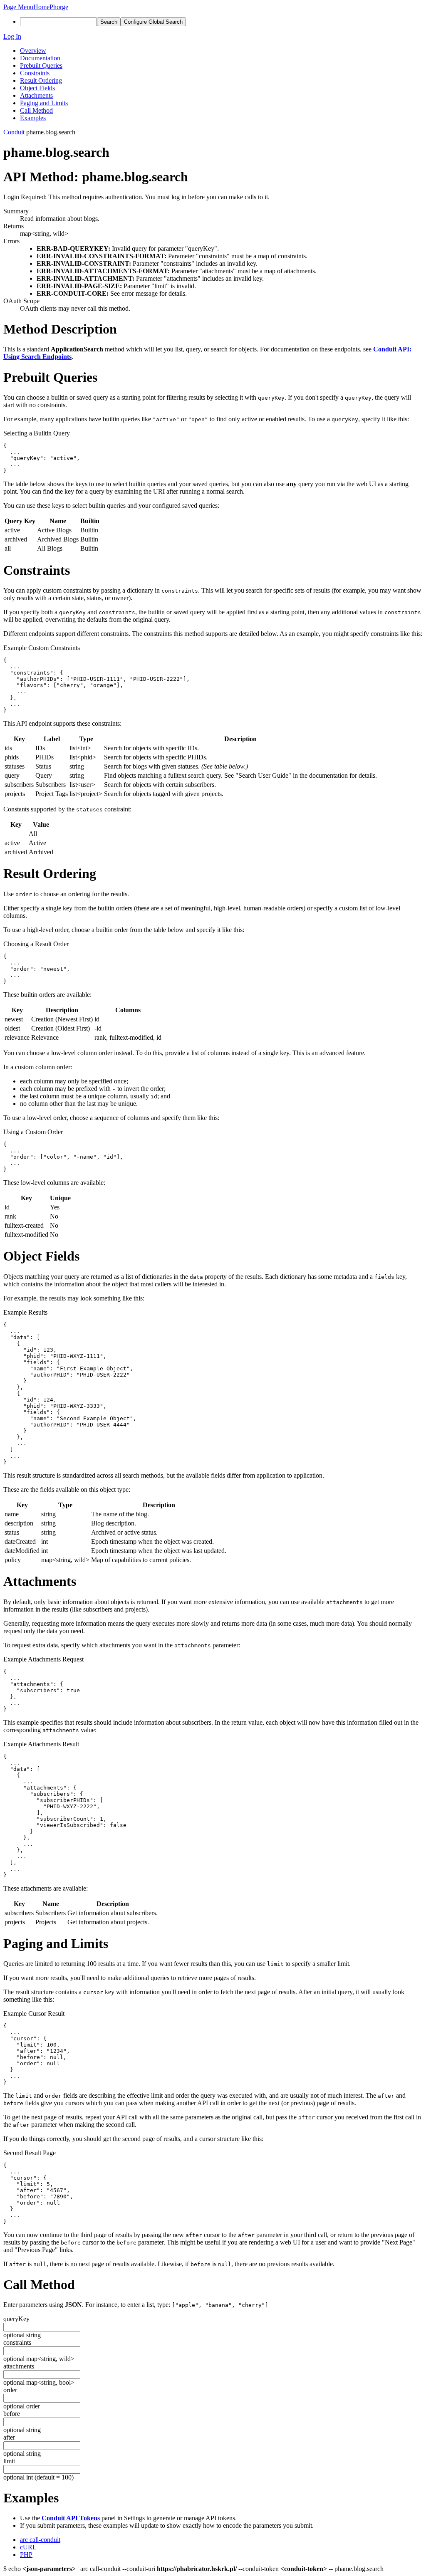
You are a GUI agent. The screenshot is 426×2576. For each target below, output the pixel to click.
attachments (19, 2366)
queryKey (16, 2319)
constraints (17, 2342)
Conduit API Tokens (71, 2518)
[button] (18, 7)
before (12, 2414)
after (9, 2437)
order (10, 2390)
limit (9, 2461)
